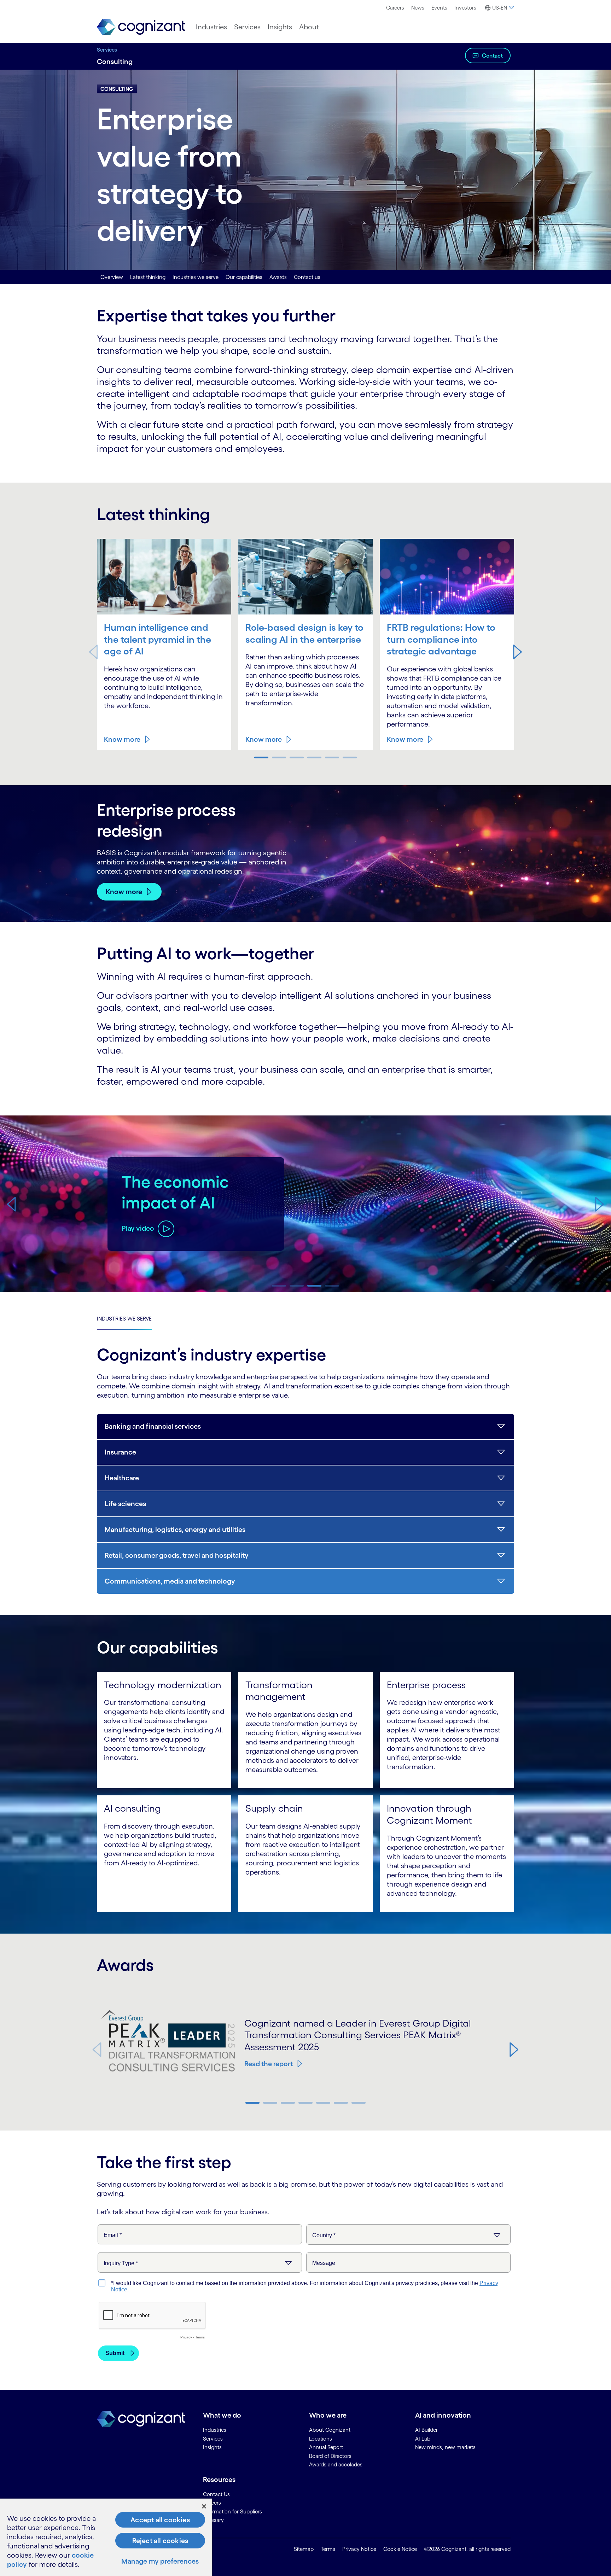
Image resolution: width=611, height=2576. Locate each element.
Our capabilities (244, 277)
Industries (211, 27)
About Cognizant (330, 2430)
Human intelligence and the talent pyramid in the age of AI (158, 639)
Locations (321, 2439)
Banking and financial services (153, 1426)
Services (247, 27)
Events (439, 8)
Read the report (269, 2064)
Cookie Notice (400, 2549)
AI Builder (426, 2430)
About (309, 27)
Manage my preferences (160, 2561)
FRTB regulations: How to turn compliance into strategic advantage (441, 639)
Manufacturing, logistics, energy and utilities (175, 1529)
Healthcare (122, 1478)
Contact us (307, 277)
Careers (395, 8)
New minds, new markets (445, 2447)
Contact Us (216, 2494)
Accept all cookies (160, 2520)
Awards (278, 277)
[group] (305, 1204)
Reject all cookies (160, 2541)
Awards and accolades (336, 2464)
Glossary (213, 2520)
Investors (465, 8)
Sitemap (304, 2549)
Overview (112, 277)
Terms (328, 2549)
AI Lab (423, 2439)
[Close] (204, 2506)
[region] (106, 2537)
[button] (518, 652)
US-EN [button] (500, 8)
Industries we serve (196, 277)
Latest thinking (148, 277)
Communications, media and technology (170, 1581)
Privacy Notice (359, 2549)
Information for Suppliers (232, 2511)
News (418, 8)
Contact (492, 56)
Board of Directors (330, 2456)
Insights (280, 27)
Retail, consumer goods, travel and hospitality (177, 1555)
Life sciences (125, 1504)
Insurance (120, 1452)
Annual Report (326, 2447)
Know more (122, 739)
